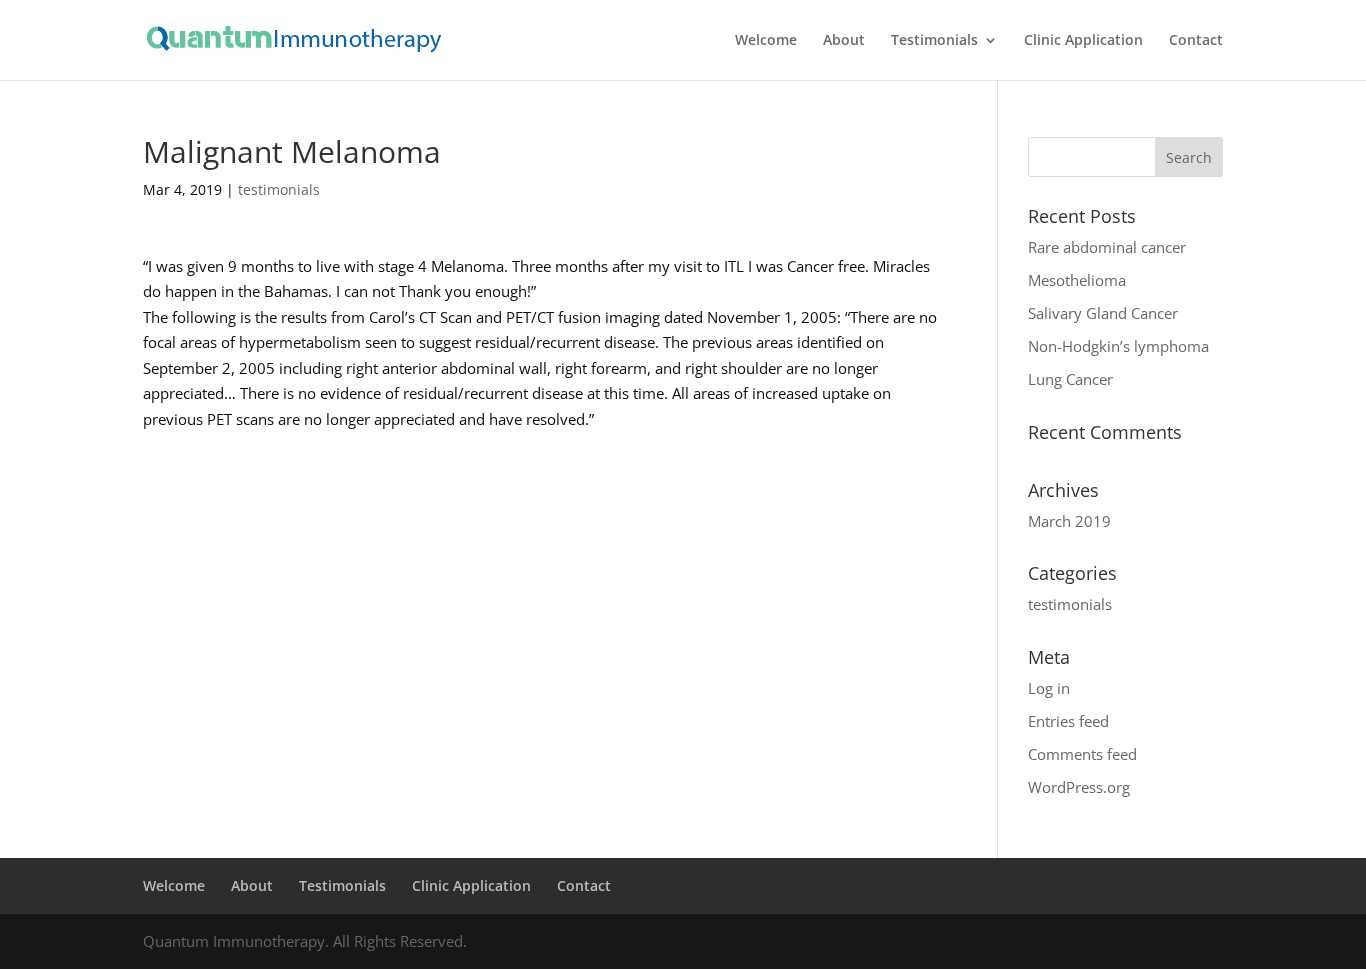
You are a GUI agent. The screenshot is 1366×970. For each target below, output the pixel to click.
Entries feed (1068, 721)
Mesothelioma (1077, 280)
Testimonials (934, 41)
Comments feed (1082, 754)
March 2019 (1069, 521)
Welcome (766, 41)
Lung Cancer (1070, 379)
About (844, 41)
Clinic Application (1083, 41)
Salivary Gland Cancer (1103, 313)
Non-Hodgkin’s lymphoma (1118, 346)
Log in (1049, 688)
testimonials (279, 189)
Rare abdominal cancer (1107, 247)
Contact (1196, 41)
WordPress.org (1079, 787)
